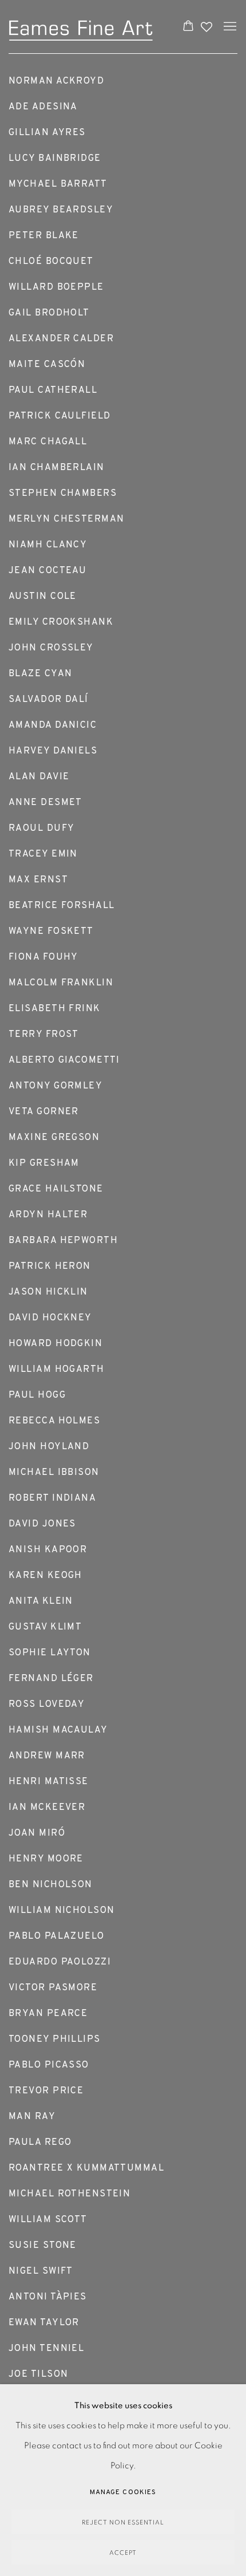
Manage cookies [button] (123, 2492)
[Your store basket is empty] (188, 27)
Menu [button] (229, 27)
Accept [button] (123, 2553)
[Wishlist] (208, 24)
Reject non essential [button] (123, 2522)
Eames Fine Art (84, 27)
